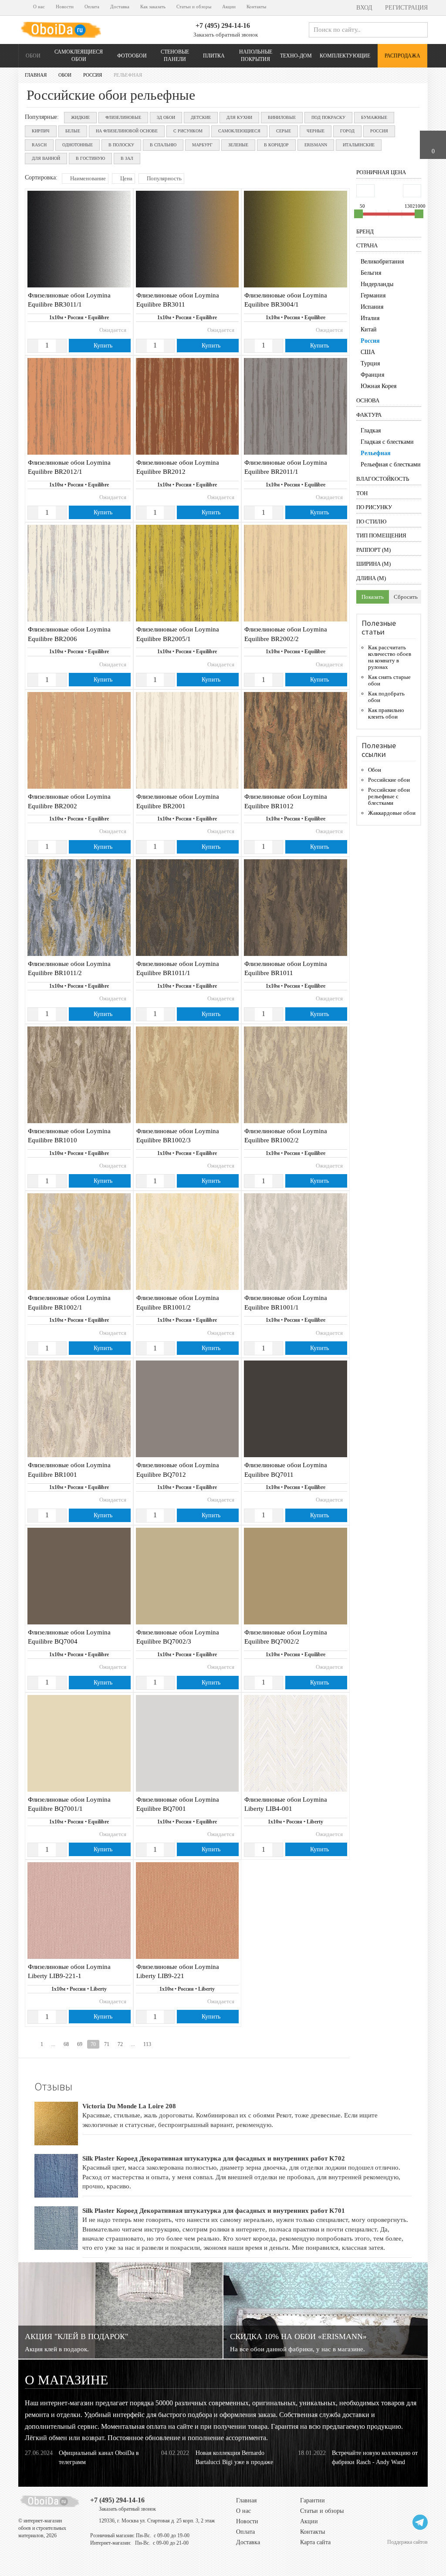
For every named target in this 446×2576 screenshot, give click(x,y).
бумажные (374, 117)
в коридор (276, 145)
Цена (126, 178)
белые (73, 131)
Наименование (87, 178)
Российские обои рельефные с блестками (389, 796)
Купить (102, 346)
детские (201, 117)
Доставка (120, 7)
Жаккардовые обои (392, 813)
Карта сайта (315, 2542)
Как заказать (153, 7)
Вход (363, 8)
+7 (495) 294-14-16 (223, 25)
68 (66, 2044)
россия (379, 131)
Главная (246, 2500)
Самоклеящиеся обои (79, 56)
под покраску (328, 117)
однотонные (78, 145)
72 (120, 2044)
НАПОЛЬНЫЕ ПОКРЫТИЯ (256, 56)
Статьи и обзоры (194, 7)
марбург (202, 145)
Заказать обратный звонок (225, 35)
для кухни (239, 117)
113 (147, 2044)
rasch (39, 145)
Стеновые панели (175, 56)
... (53, 2044)
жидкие (80, 117)
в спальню (163, 145)
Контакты (256, 7)
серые (284, 131)
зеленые (238, 145)
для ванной (46, 158)
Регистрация (405, 8)
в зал (127, 158)
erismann (316, 145)
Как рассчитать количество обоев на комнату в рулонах (390, 657)
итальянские (359, 145)
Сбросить (406, 597)
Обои (33, 56)
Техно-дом (296, 56)
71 (107, 2044)
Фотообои (132, 56)
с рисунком (188, 131)
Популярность (164, 178)
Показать (373, 597)
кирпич (41, 131)
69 (80, 2044)
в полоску (121, 145)
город (347, 131)
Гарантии (313, 2500)
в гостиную (90, 158)
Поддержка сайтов (407, 2542)
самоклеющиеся (239, 131)
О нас (39, 7)
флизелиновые (123, 117)
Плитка (214, 56)
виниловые (282, 117)
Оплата (92, 7)
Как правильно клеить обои (386, 713)
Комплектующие (345, 56)
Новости (65, 7)
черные (316, 131)
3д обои (166, 117)
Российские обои (389, 780)
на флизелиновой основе (127, 131)
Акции (229, 7)
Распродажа (402, 56)
